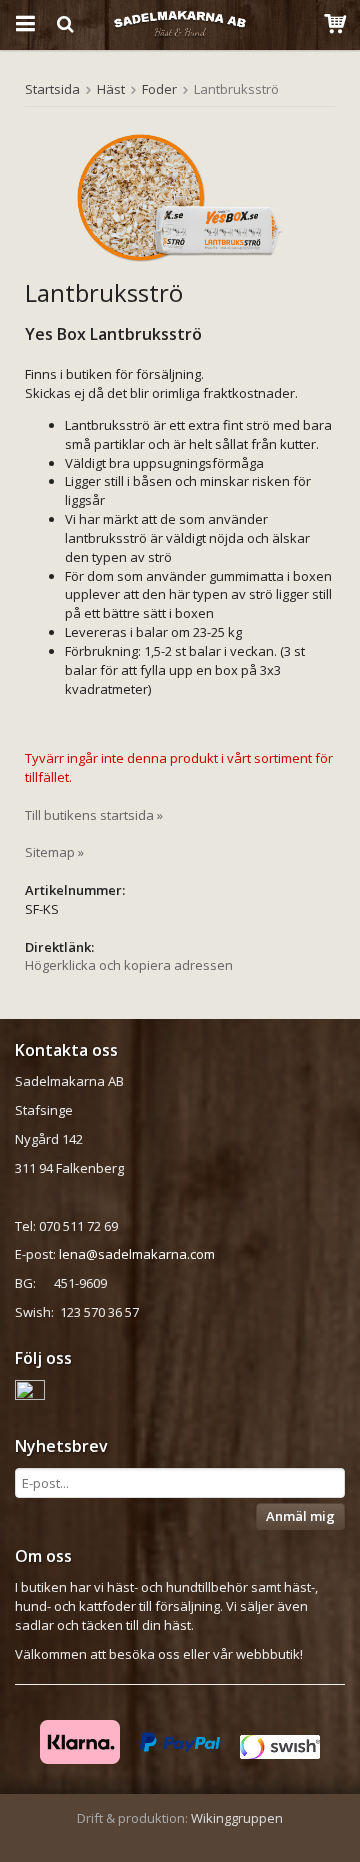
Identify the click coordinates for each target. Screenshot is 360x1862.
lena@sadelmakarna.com (137, 1254)
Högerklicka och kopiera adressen (129, 965)
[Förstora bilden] (180, 197)
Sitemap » (54, 852)
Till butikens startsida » (94, 815)
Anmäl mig (300, 1516)
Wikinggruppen (237, 1818)
